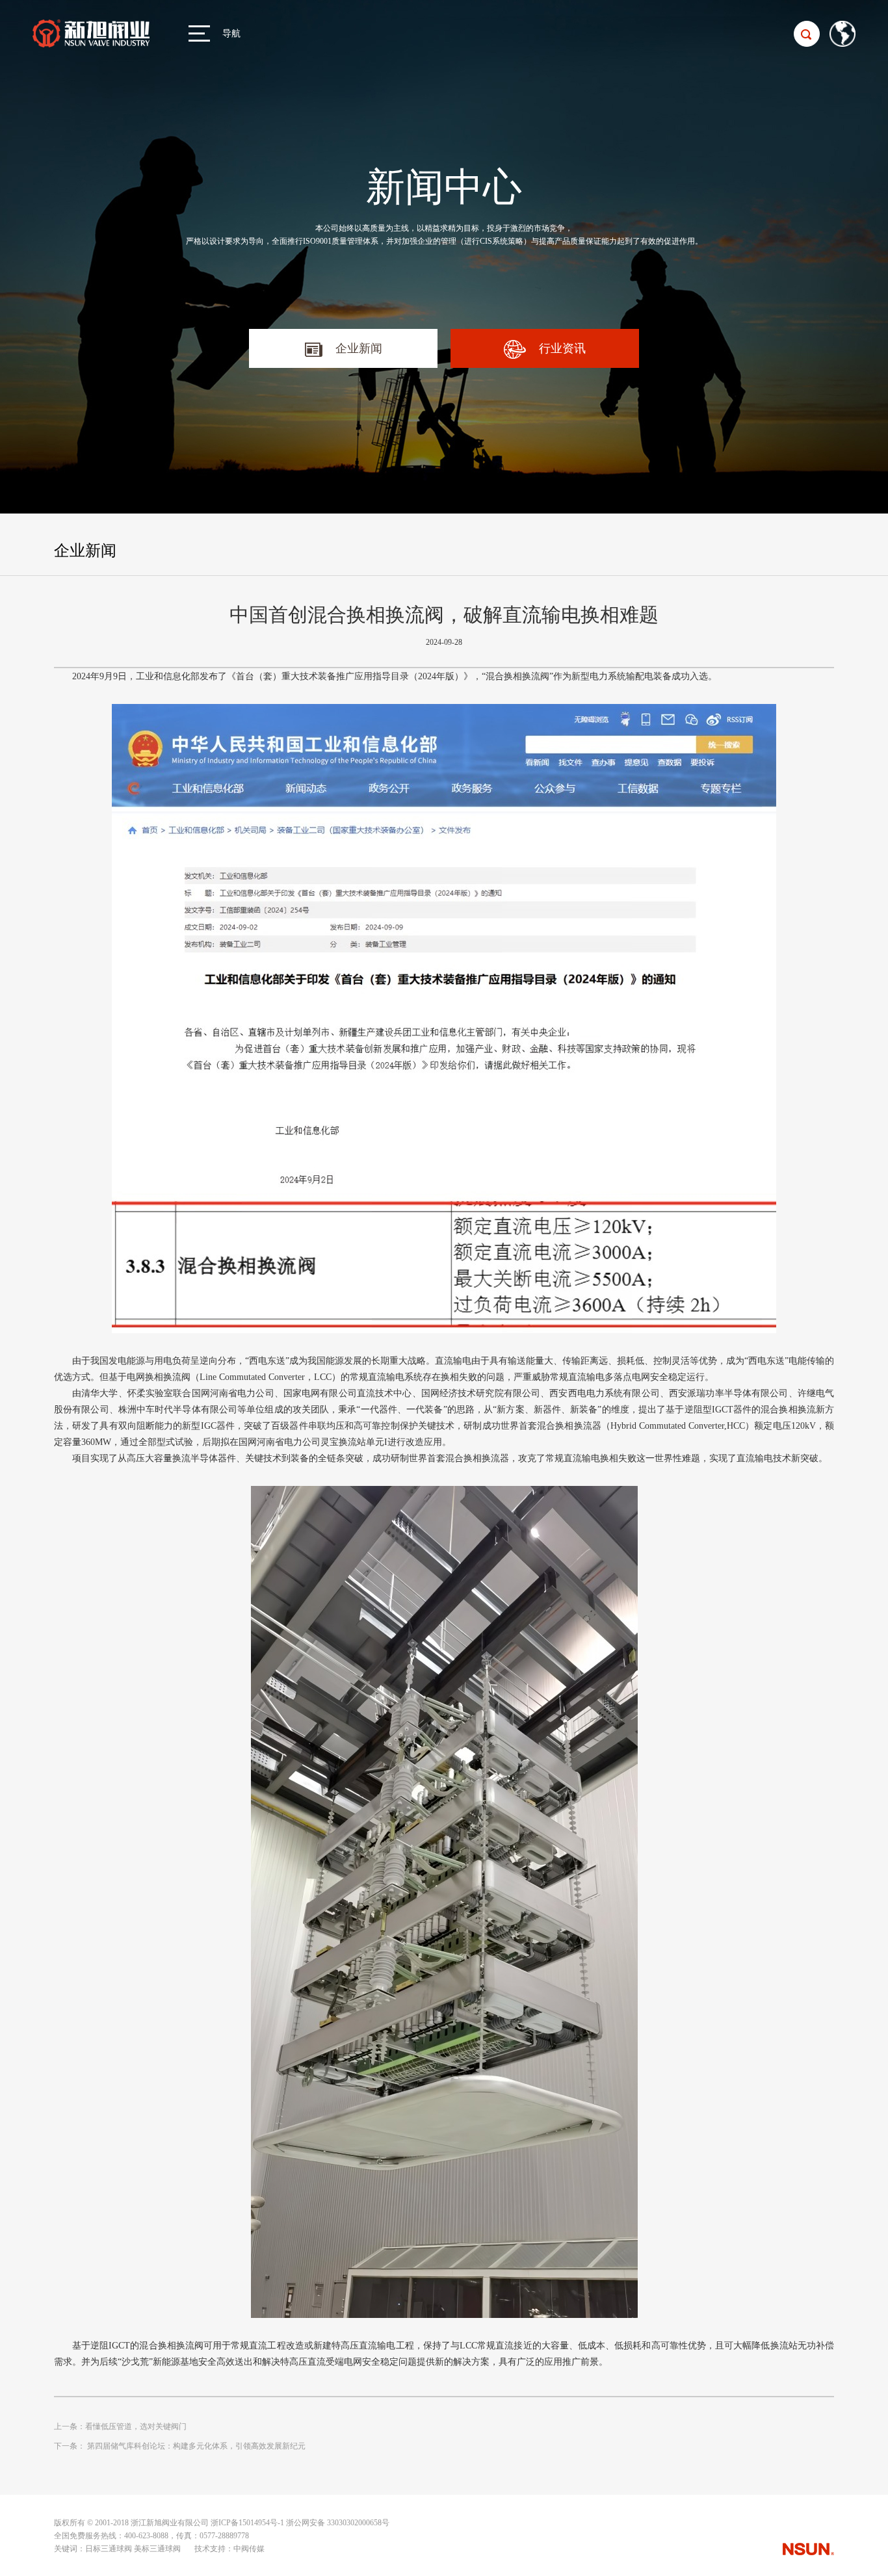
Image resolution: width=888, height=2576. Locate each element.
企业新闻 (359, 348)
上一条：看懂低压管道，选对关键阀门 (120, 2426)
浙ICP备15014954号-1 (247, 2523)
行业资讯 (562, 348)
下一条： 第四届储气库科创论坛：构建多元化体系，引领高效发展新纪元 (180, 2446)
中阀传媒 (249, 2549)
